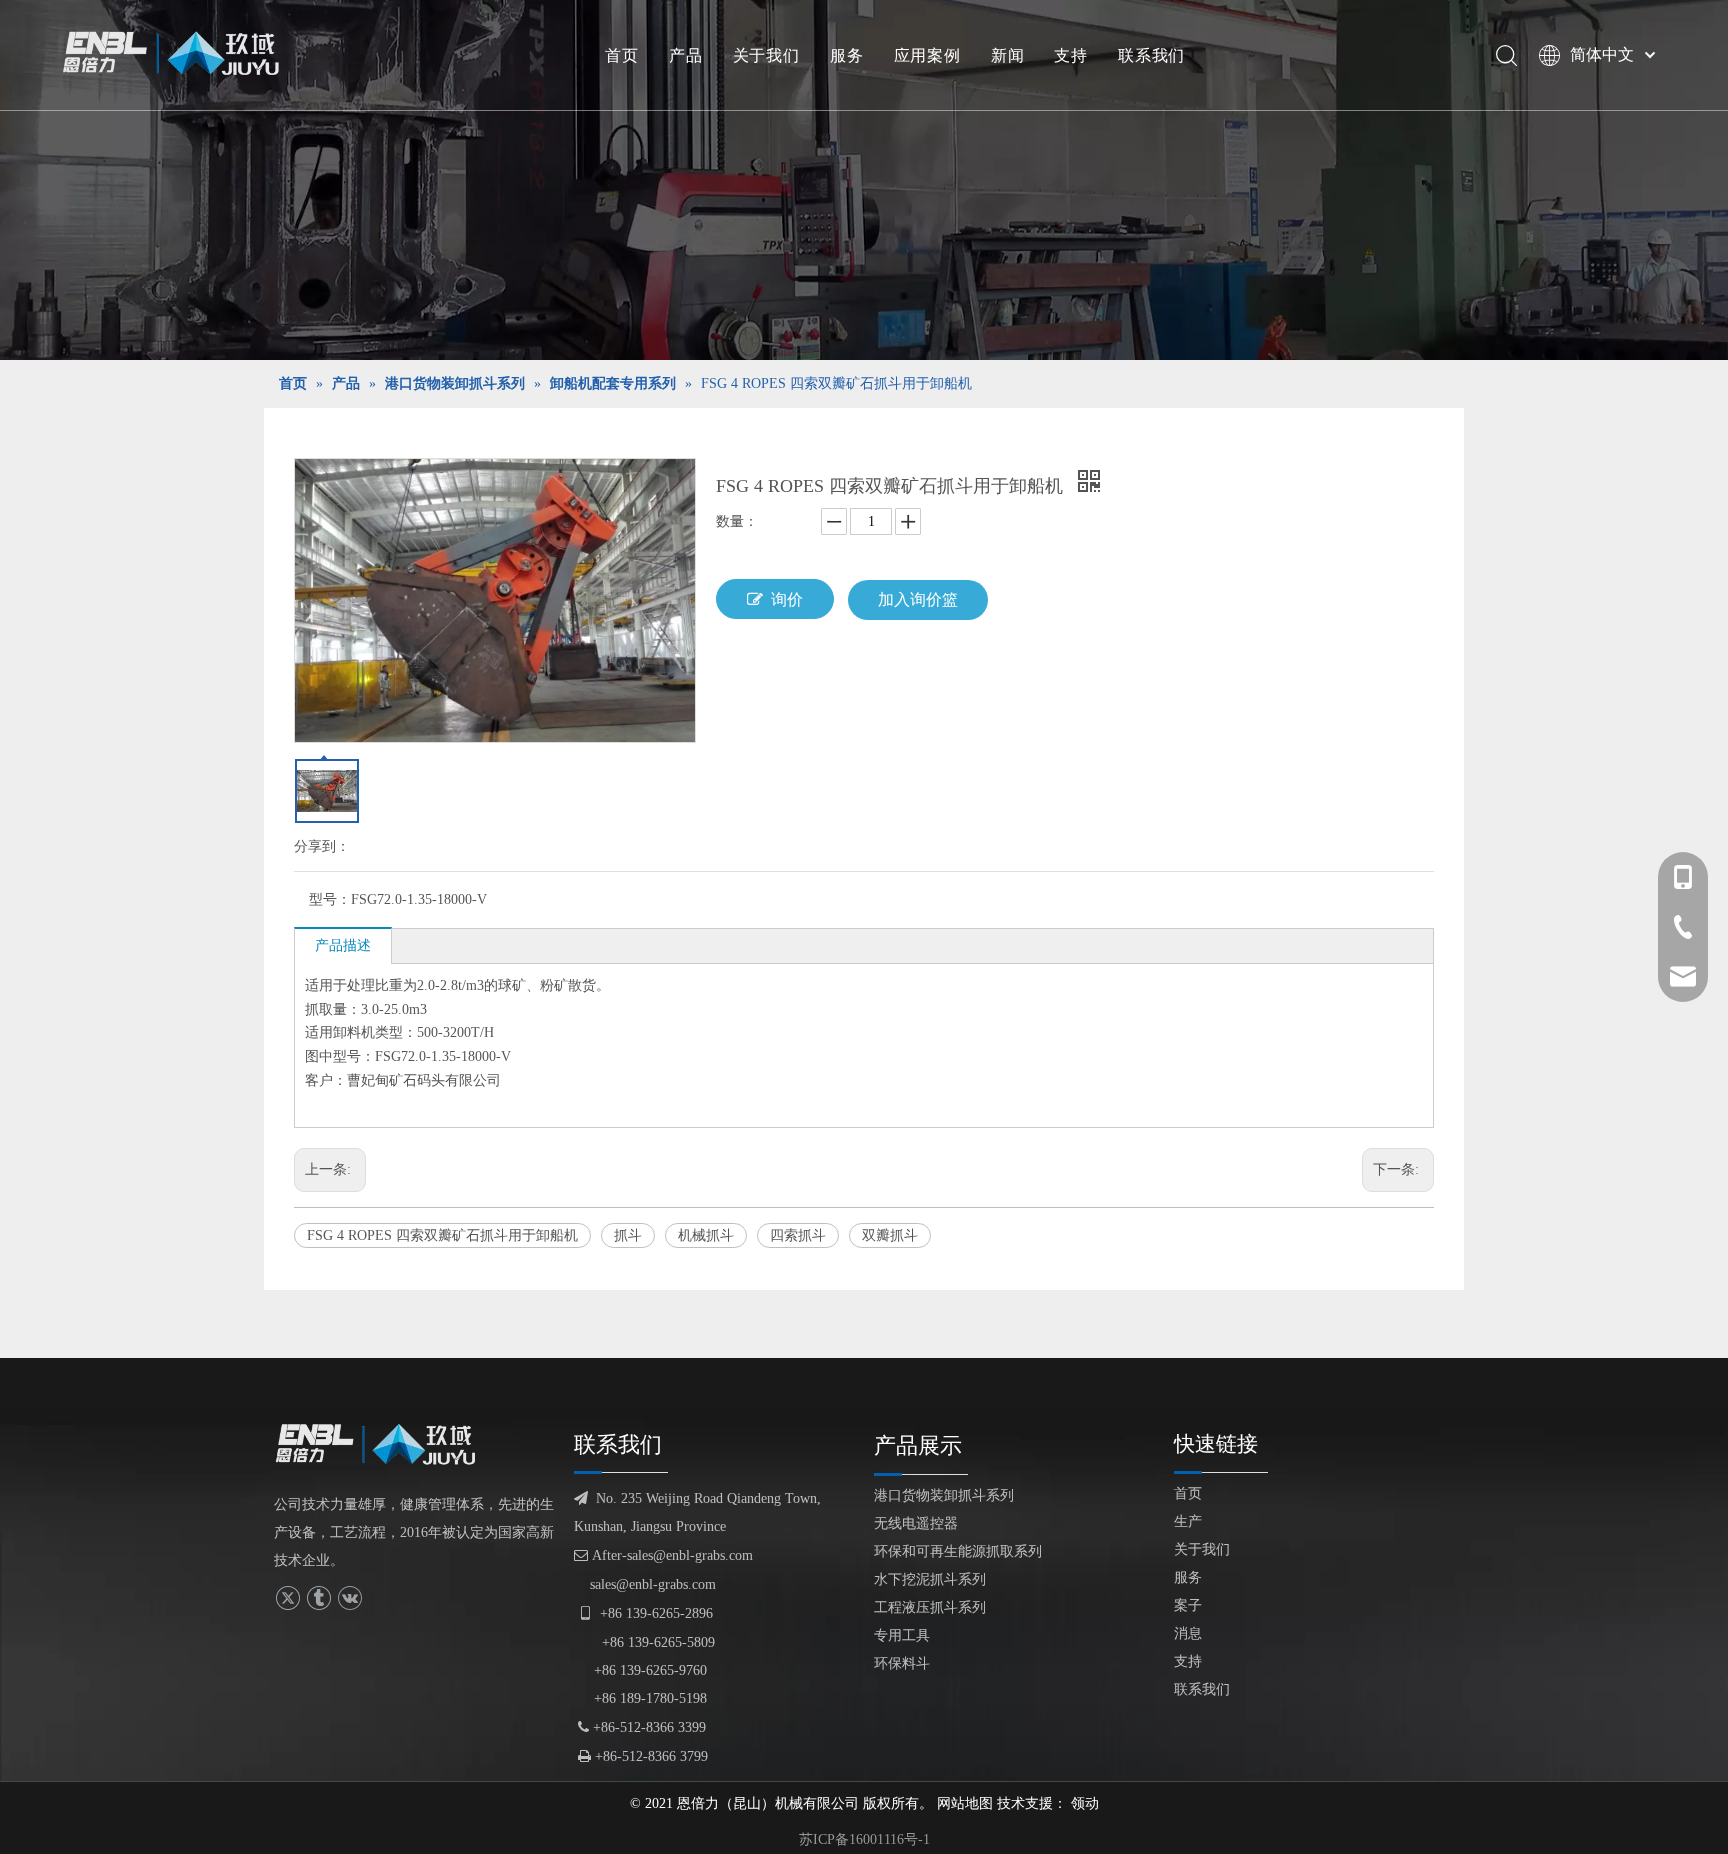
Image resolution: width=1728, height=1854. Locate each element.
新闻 (1008, 55)
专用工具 (902, 1635)
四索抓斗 (798, 1235)
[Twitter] (287, 1598)
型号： (330, 899)
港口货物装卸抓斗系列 (944, 1495)
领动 (1085, 1803)
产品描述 (343, 945)
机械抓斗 (706, 1235)
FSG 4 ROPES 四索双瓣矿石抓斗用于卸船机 (442, 1235)
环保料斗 (902, 1663)
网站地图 (965, 1803)
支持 (1071, 55)
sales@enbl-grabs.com (653, 1584)
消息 (1188, 1633)
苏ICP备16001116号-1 (864, 1839)
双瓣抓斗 (890, 1235)
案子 (1188, 1605)
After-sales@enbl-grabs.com (663, 1555)
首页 (622, 55)
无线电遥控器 (916, 1523)
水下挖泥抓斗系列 (930, 1579)
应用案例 (927, 55)
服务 (847, 55)
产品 (686, 55)
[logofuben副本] (384, 1444)
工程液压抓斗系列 (930, 1607)
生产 (1188, 1521)
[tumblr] (318, 1598)
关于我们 (766, 55)
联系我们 (1151, 55)
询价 (787, 599)
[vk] (349, 1598)
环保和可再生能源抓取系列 (958, 1551)
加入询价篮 (918, 599)
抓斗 (628, 1235)
